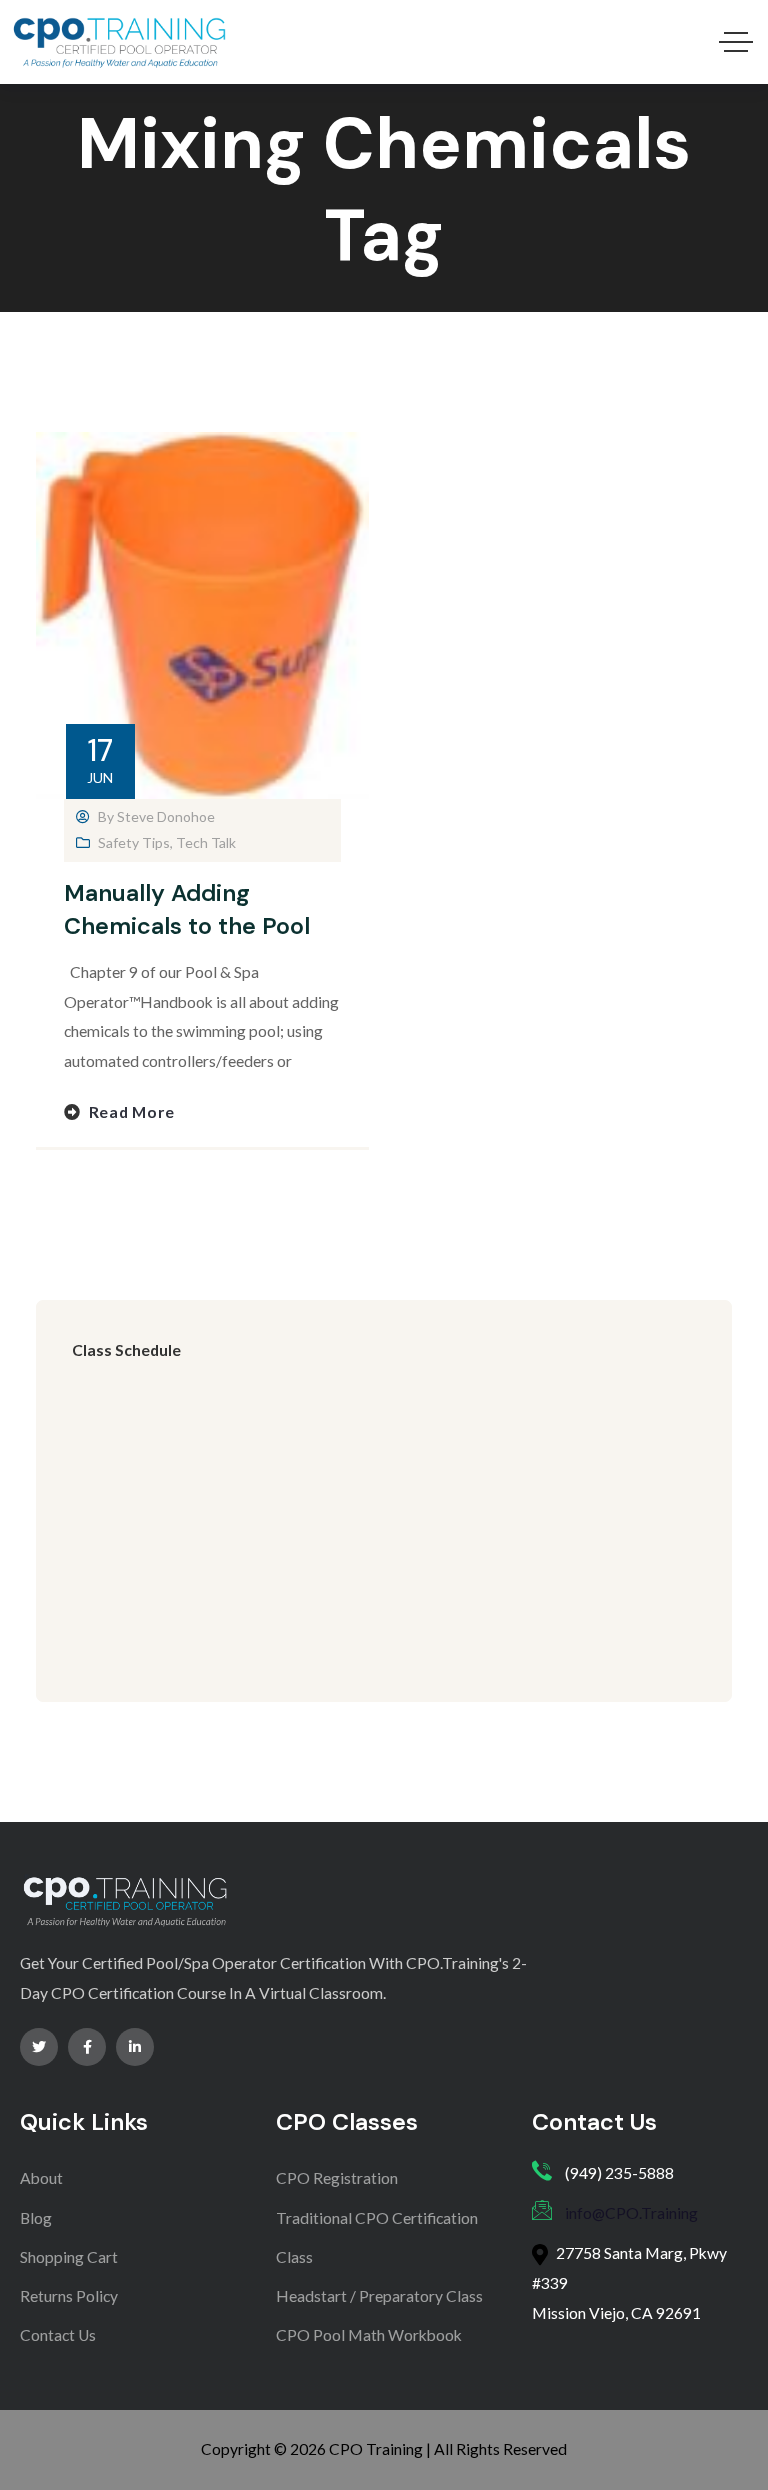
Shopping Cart (69, 2257)
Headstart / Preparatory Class (379, 2296)
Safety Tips (134, 842)
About (41, 2178)
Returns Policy (69, 2296)
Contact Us (58, 2335)
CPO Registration (337, 2178)
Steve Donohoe (166, 816)
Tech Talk (206, 842)
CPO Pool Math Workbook (369, 2335)
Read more (132, 1112)
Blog (36, 2218)
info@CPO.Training (631, 2213)
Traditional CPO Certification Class (377, 2237)
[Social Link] (39, 2047)
